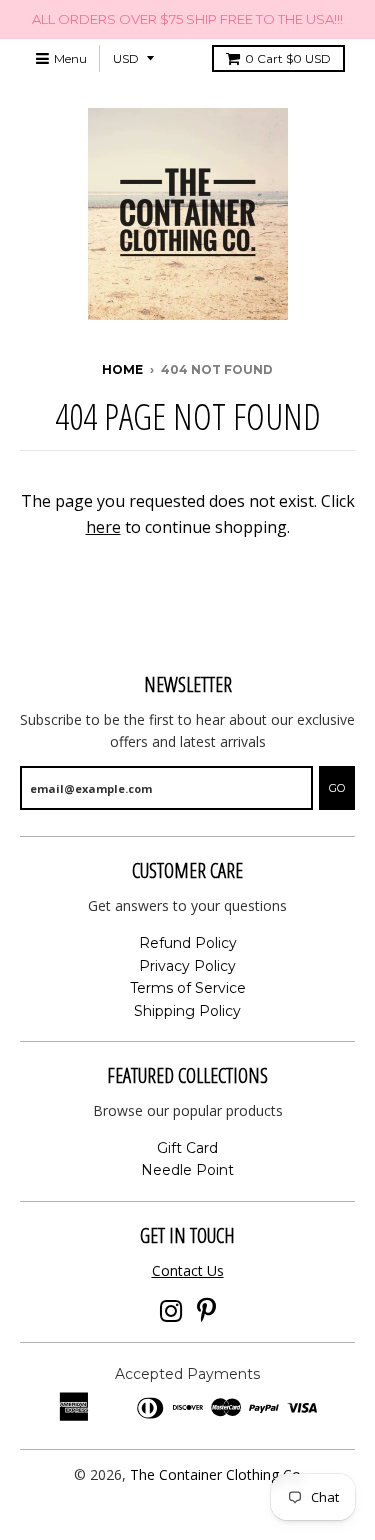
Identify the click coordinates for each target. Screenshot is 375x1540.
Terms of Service (188, 988)
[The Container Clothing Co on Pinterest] (206, 1311)
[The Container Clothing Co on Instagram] (171, 1311)
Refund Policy (188, 943)
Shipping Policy (187, 1011)
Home (122, 369)
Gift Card (187, 1148)
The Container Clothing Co (215, 1474)
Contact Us (188, 1270)
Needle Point (187, 1170)
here (103, 527)
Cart (288, 58)
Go (337, 788)
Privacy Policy (187, 966)
